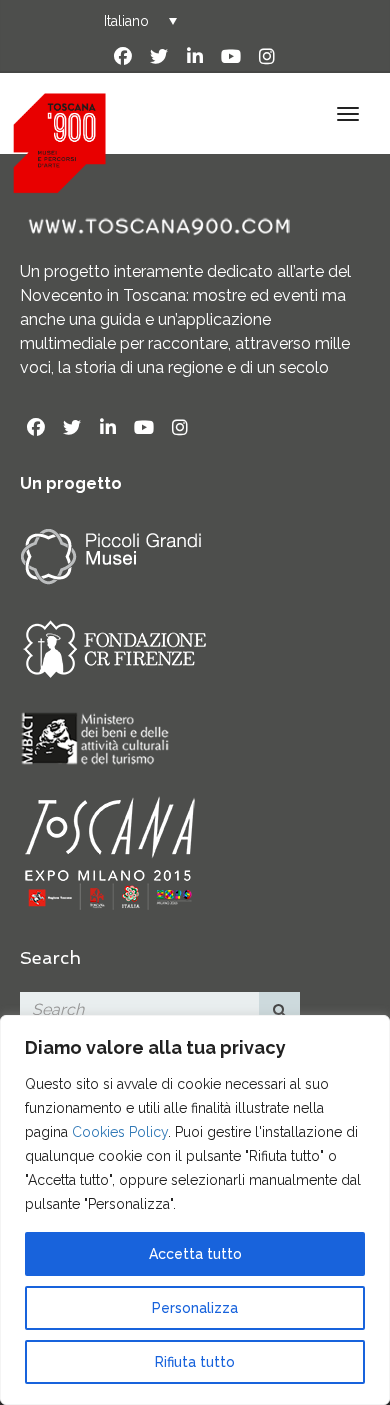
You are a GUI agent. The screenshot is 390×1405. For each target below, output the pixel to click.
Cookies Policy (120, 1132)
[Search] (280, 1010)
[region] (195, 1210)
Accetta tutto (195, 1254)
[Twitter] (159, 57)
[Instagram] (267, 57)
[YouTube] (231, 57)
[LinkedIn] (195, 57)
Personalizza (195, 1308)
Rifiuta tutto (195, 1362)
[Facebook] (123, 57)
